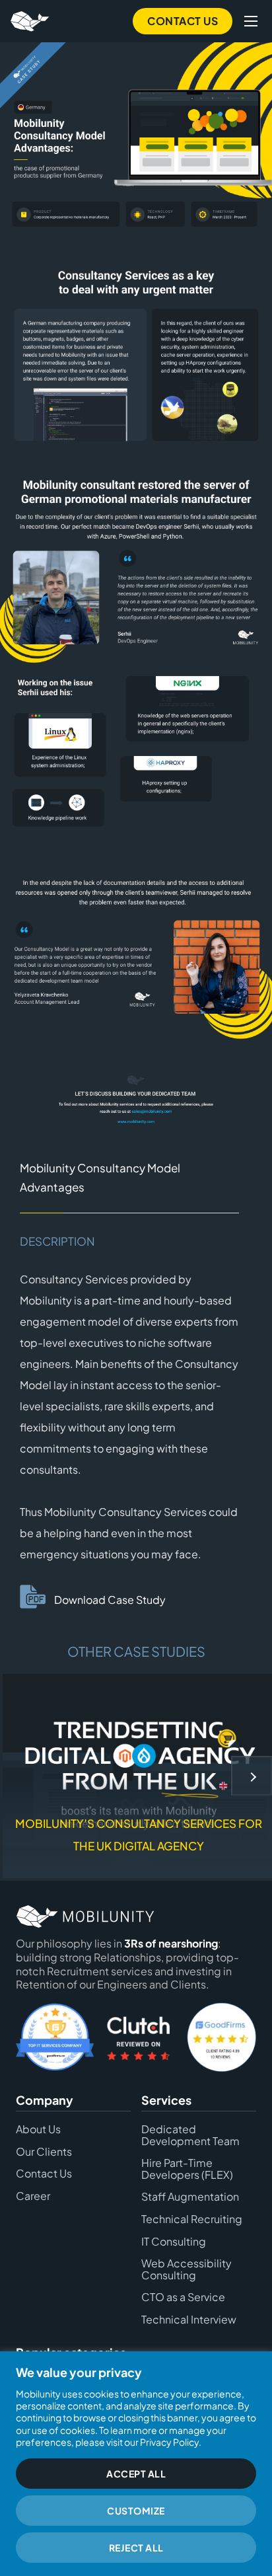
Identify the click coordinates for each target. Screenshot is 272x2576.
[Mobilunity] (31, 21)
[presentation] (252, 1776)
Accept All (136, 2474)
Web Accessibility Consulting (187, 2269)
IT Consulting (174, 2241)
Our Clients (44, 2151)
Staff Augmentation (190, 2197)
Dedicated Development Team (190, 2134)
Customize (136, 2511)
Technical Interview (189, 2319)
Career (33, 2195)
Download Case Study (110, 1600)
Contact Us (183, 21)
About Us (38, 2129)
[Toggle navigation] (251, 21)
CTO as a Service (183, 2297)
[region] (136, 2464)
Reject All (136, 2548)
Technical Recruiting (192, 2218)
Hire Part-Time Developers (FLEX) (187, 2169)
